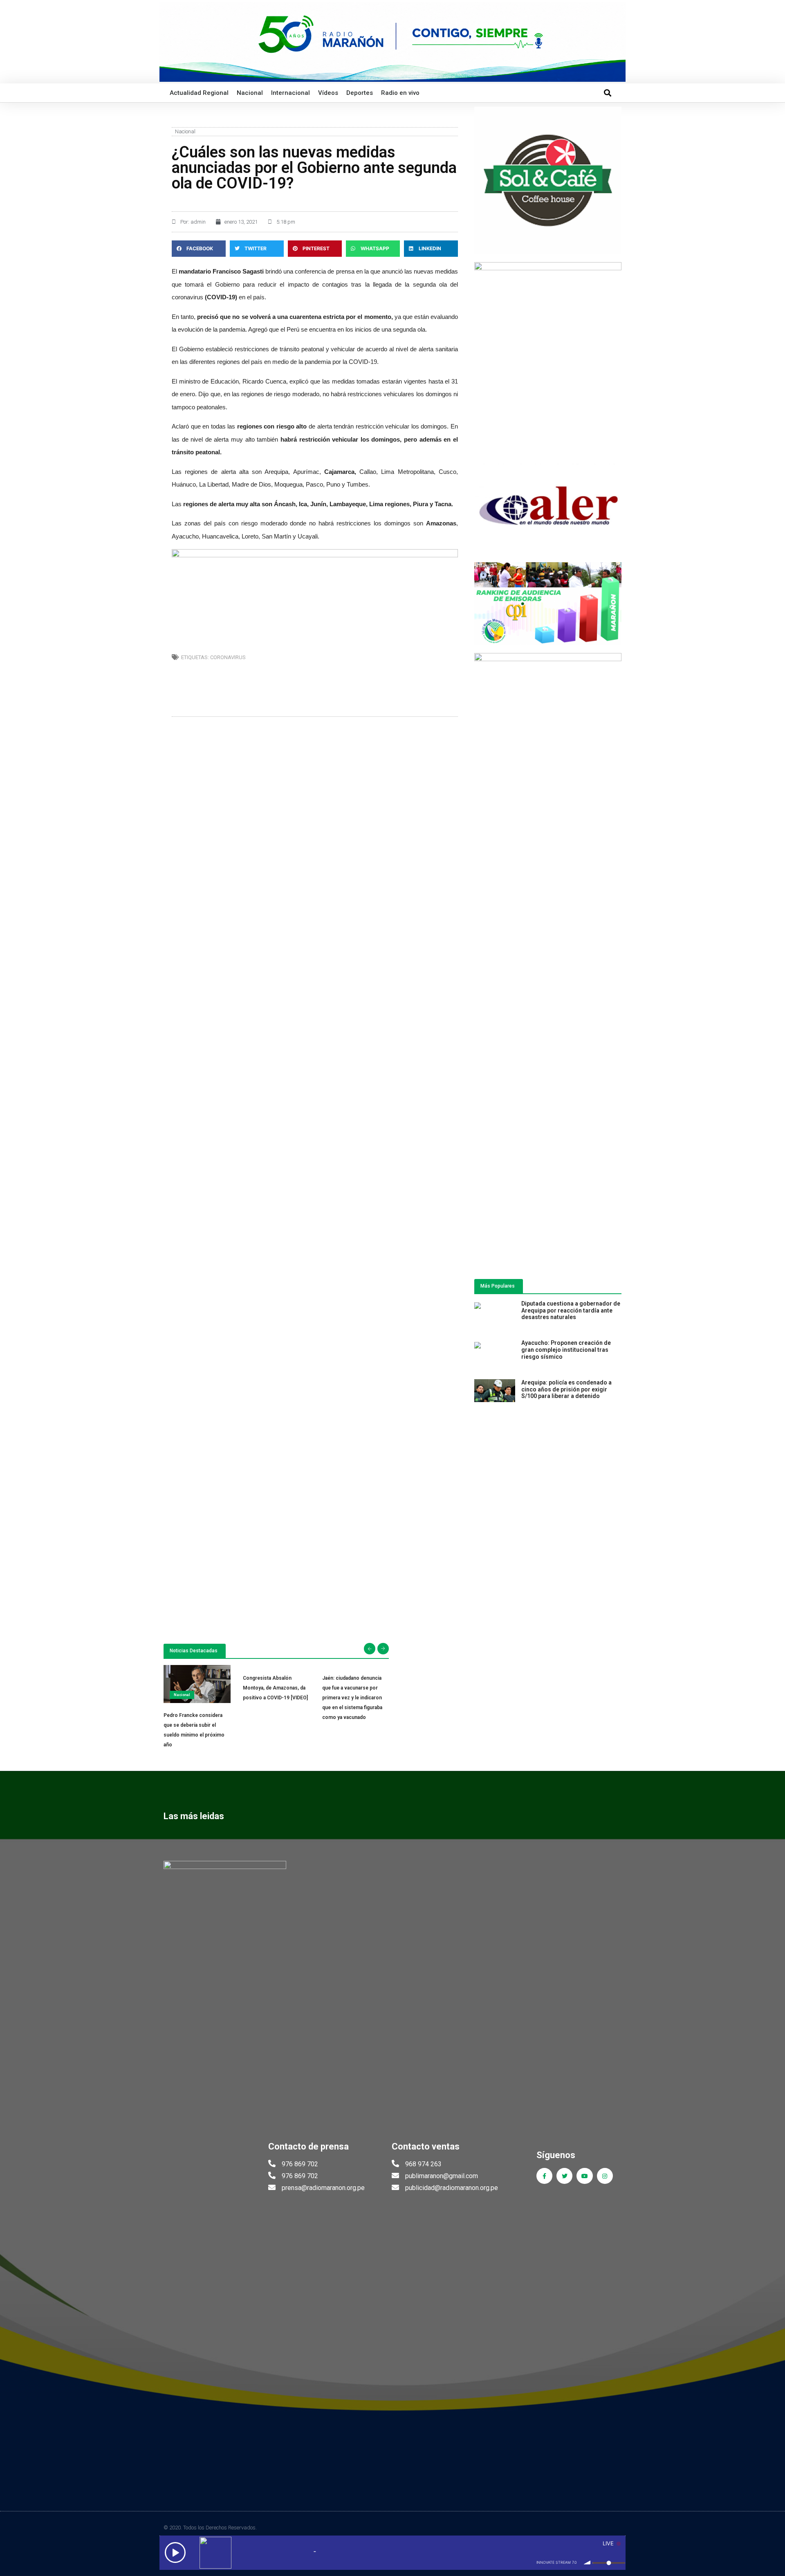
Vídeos (328, 93)
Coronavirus (228, 657)
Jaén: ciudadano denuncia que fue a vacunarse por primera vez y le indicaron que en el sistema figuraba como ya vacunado (352, 1698)
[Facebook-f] (544, 2176)
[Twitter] (564, 2176)
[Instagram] (605, 2176)
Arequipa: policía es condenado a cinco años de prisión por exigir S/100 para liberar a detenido (566, 1389)
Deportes (360, 93)
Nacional (250, 93)
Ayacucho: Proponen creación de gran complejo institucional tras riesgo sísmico (566, 1350)
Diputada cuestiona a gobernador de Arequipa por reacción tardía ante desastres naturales (571, 1310)
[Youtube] (584, 2176)
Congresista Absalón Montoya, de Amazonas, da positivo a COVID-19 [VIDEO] (275, 1688)
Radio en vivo (400, 93)
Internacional (290, 93)
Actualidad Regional (199, 93)
